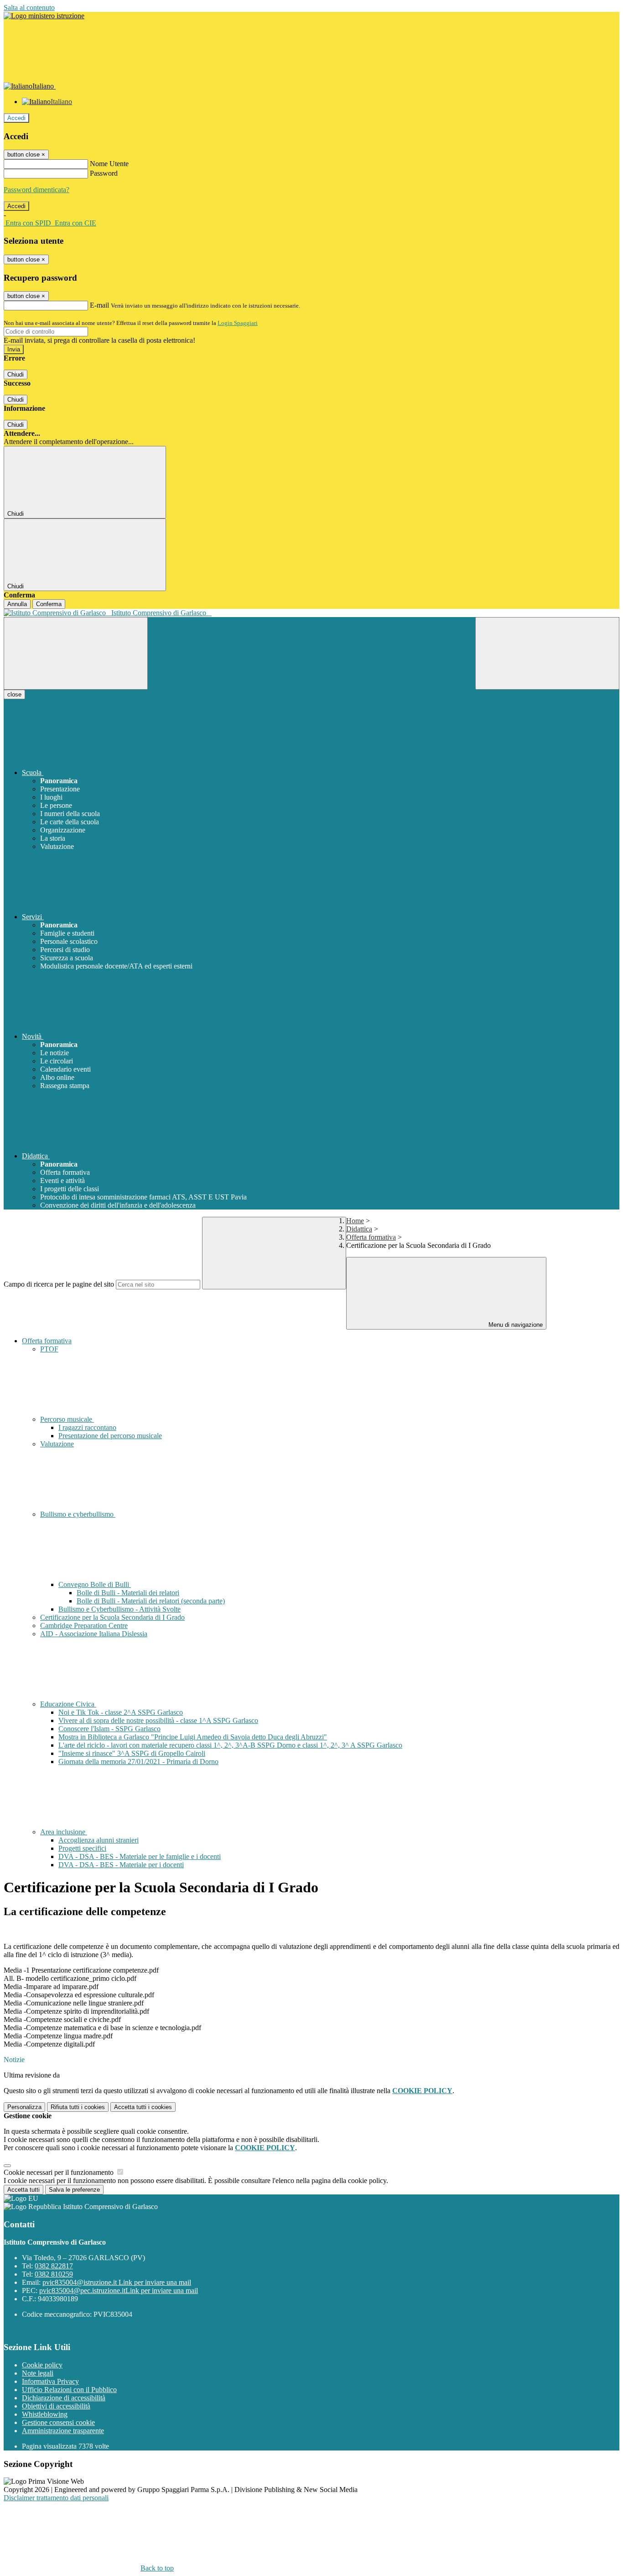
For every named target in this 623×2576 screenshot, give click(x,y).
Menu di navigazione (515, 1325)
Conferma (49, 604)
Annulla (17, 604)
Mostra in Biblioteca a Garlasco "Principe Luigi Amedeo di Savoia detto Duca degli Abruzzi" (193, 1737)
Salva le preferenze (74, 2190)
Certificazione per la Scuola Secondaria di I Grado (112, 1617)
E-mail (99, 305)
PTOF (49, 1349)
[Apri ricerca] (547, 653)
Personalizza (24, 2107)
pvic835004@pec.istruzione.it (119, 2291)
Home (355, 1221)
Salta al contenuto (29, 8)
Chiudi (16, 374)
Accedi (16, 118)
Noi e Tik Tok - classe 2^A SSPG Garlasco (121, 1712)
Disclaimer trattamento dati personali (56, 2498)
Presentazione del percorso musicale (110, 1436)
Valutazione (57, 1444)
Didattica (359, 1229)
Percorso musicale (67, 1419)
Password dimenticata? (36, 190)
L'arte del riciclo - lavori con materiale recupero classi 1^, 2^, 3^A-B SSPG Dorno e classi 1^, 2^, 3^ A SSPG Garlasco (230, 1745)
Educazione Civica (68, 1704)
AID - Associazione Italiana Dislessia (94, 1634)
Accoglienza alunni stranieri (99, 1840)
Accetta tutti (143, 2107)
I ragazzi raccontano (87, 1427)
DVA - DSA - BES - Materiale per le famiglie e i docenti (140, 1856)
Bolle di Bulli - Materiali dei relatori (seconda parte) (151, 1601)
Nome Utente (109, 164)
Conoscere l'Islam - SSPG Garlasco (109, 1729)
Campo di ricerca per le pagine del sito (59, 1284)
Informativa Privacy (50, 2381)
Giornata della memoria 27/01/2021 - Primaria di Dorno (138, 1762)
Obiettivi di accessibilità (56, 2406)
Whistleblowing (45, 2414)
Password (104, 173)
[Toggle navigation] (76, 653)
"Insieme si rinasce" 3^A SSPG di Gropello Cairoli (132, 1753)
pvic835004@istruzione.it (117, 2282)
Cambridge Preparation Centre (84, 1626)
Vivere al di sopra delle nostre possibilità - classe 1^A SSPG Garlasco (158, 1720)
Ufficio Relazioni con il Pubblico (69, 2390)
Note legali (38, 2373)
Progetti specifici (82, 1848)
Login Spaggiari (238, 323)
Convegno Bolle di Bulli (95, 1584)
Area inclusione (64, 1832)
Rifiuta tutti (78, 2107)
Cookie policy (42, 2365)
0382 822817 (54, 2266)
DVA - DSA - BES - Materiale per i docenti (121, 1865)
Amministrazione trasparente (63, 2431)
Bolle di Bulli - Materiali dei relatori (128, 1593)
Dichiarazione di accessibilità (64, 2398)
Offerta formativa (371, 1237)
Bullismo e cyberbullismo (78, 1514)
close (14, 694)
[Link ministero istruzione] (44, 16)
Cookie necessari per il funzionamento (60, 2172)
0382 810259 (54, 2274)
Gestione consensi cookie (58, 2422)
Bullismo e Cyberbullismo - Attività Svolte (119, 1609)
